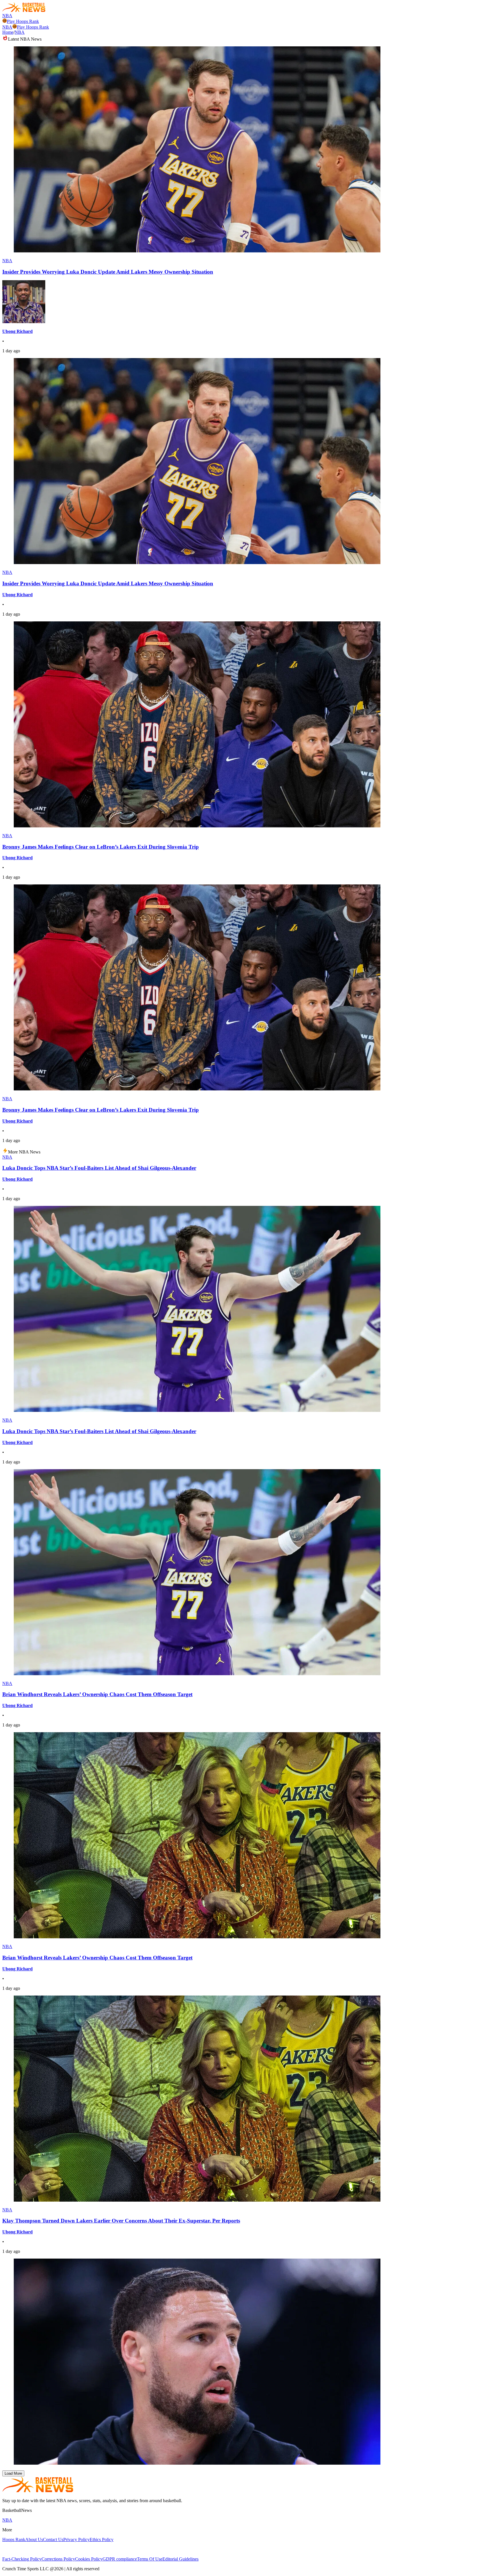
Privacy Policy (76, 2540)
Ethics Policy (102, 2540)
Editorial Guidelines (180, 2559)
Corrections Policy (58, 2559)
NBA (7, 16)
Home (8, 32)
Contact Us (53, 2540)
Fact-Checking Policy (22, 2559)
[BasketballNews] (24, 10)
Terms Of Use (150, 2559)
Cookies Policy (89, 2559)
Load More (13, 2473)
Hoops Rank (14, 2540)
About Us (34, 2540)
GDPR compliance (120, 2559)
